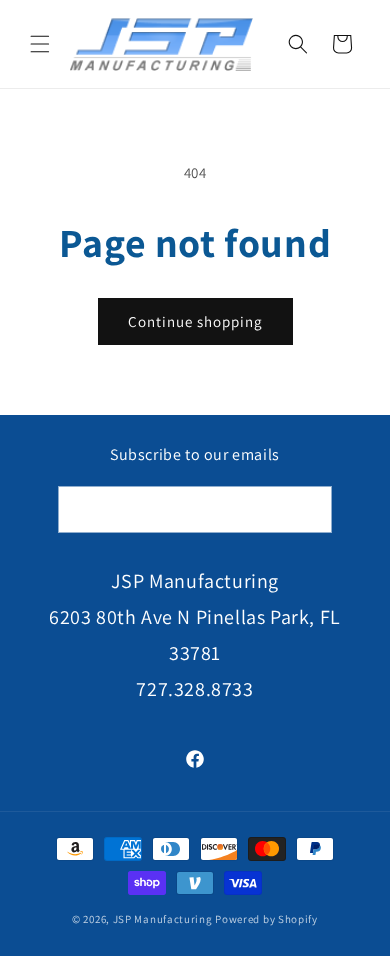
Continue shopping (195, 321)
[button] (40, 44)
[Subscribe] (309, 509)
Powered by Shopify (266, 919)
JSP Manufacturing (163, 919)
